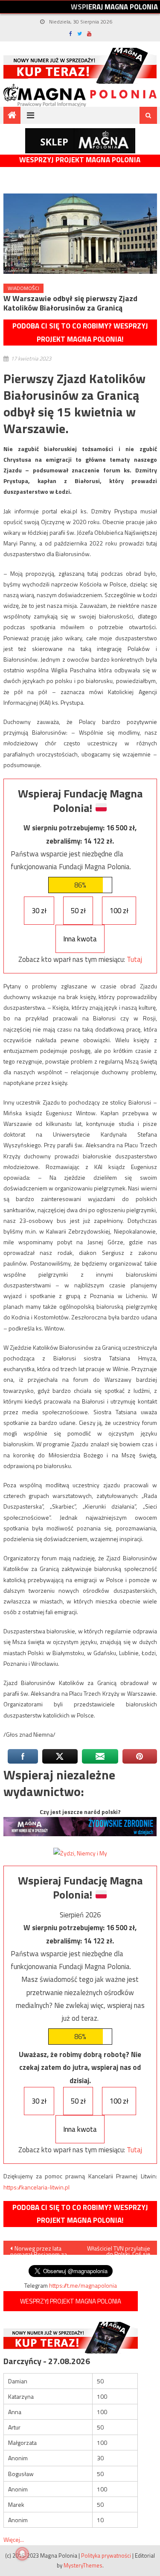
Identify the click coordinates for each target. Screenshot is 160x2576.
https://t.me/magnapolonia (83, 2285)
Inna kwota (80, 939)
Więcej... (14, 2539)
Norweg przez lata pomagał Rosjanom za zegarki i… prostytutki (39, 2249)
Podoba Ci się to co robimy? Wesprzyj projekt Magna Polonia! (80, 333)
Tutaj (134, 959)
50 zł (78, 911)
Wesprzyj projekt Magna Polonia (80, 160)
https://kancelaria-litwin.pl (36, 2187)
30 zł (39, 911)
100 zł (119, 911)
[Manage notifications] (22, 2554)
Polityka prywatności (106, 2555)
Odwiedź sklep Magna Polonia (80, 141)
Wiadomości (23, 288)
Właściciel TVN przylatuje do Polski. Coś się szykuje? (119, 2249)
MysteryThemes (83, 2565)
